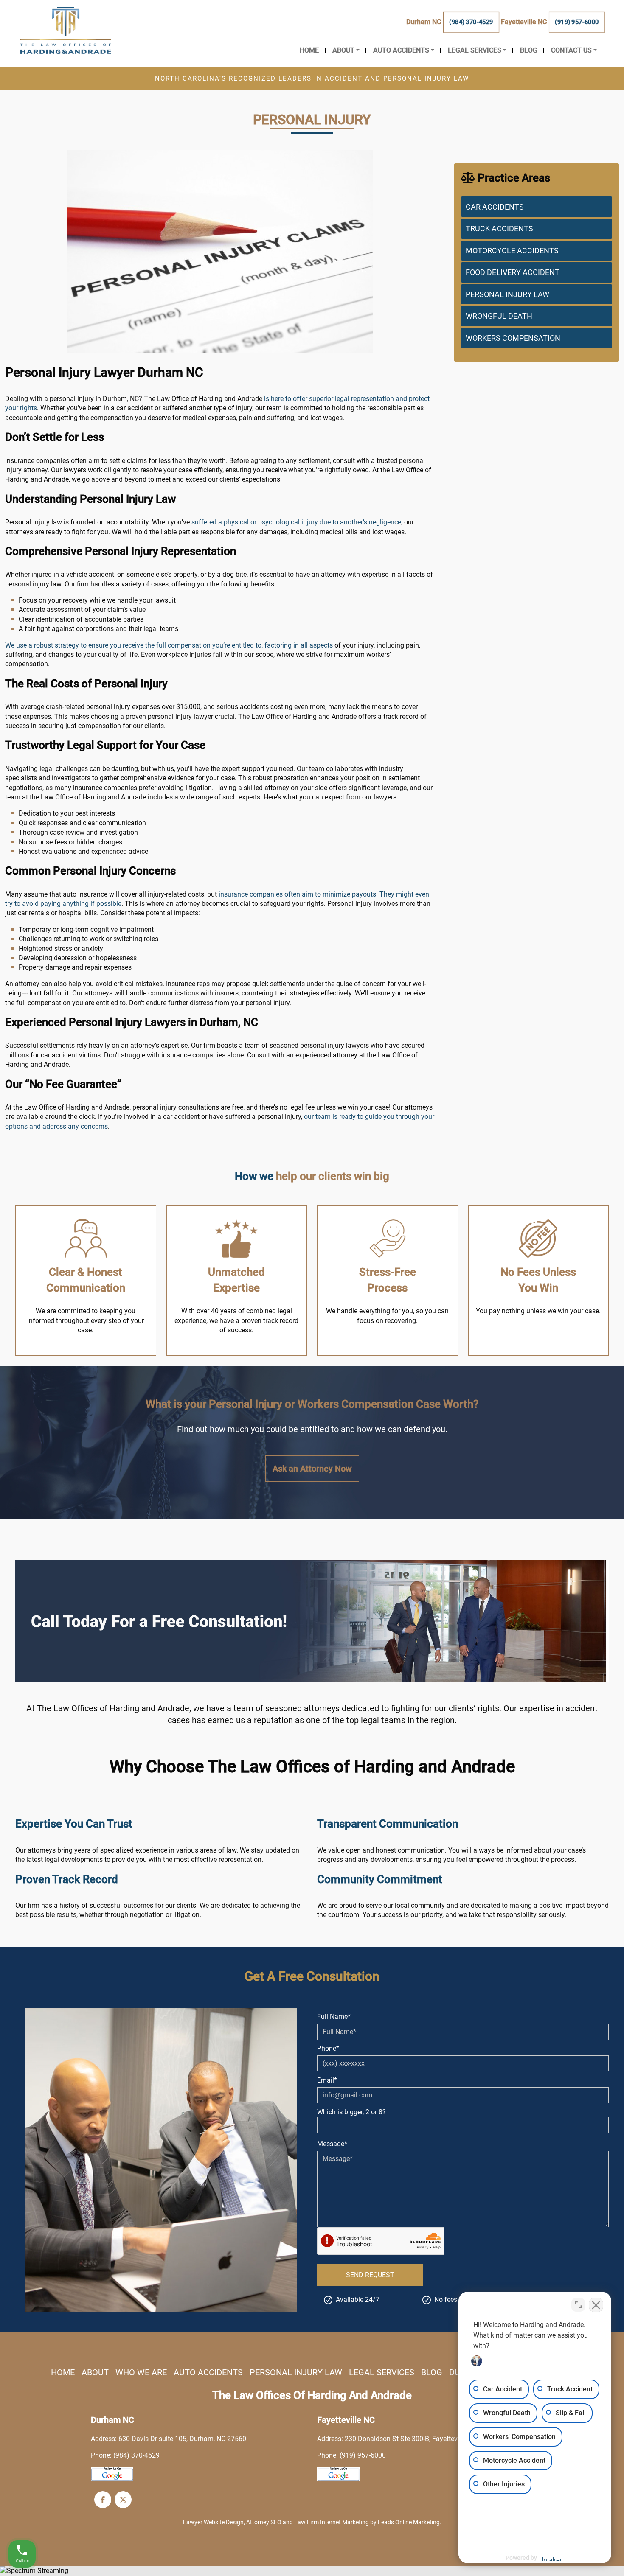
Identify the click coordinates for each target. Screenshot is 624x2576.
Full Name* (334, 2017)
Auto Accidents (208, 2372)
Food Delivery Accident (513, 272)
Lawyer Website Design (213, 2522)
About (95, 2372)
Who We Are (141, 2372)
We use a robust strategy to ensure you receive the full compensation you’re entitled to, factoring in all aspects (169, 645)
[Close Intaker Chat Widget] (596, 2305)
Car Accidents (495, 207)
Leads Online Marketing (409, 2522)
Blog (529, 50)
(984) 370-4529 (471, 22)
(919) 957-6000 (577, 22)
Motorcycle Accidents (512, 251)
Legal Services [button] (475, 50)
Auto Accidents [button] (401, 50)
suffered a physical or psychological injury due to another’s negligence (296, 522)
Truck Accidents (499, 228)
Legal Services (382, 2372)
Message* (332, 2144)
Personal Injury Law (507, 294)
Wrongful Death (499, 316)
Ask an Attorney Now (312, 1469)
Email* (327, 2080)
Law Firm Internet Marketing (332, 2522)
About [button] (343, 50)
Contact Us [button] (571, 50)
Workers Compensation (513, 338)
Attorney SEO (264, 2522)
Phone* (328, 2048)
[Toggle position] (578, 2305)
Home (309, 50)
